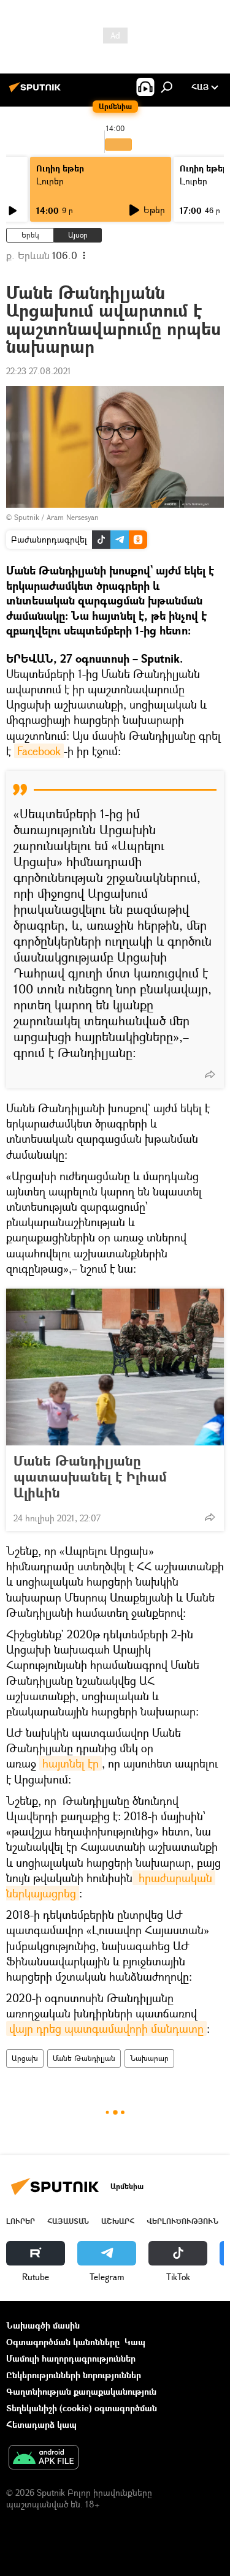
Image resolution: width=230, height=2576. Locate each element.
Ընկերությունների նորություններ (74, 2375)
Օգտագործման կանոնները (63, 2342)
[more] (210, 1074)
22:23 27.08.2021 (39, 371)
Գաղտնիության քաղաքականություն (81, 2391)
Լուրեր (50, 181)
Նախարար (149, 2058)
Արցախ (25, 2058)
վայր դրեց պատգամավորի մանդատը (106, 2028)
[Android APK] (44, 2458)
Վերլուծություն (182, 2221)
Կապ (135, 2342)
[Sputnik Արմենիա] (37, 92)
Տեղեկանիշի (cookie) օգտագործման (82, 2408)
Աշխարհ (118, 2221)
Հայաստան (68, 2221)
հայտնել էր (71, 1763)
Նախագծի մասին (43, 2325)
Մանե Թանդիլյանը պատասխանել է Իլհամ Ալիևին (90, 1477)
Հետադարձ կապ (41, 2424)
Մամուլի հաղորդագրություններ (71, 2358)
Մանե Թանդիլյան (84, 2058)
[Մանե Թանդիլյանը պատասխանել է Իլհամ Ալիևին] (115, 1367)
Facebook (39, 751)
